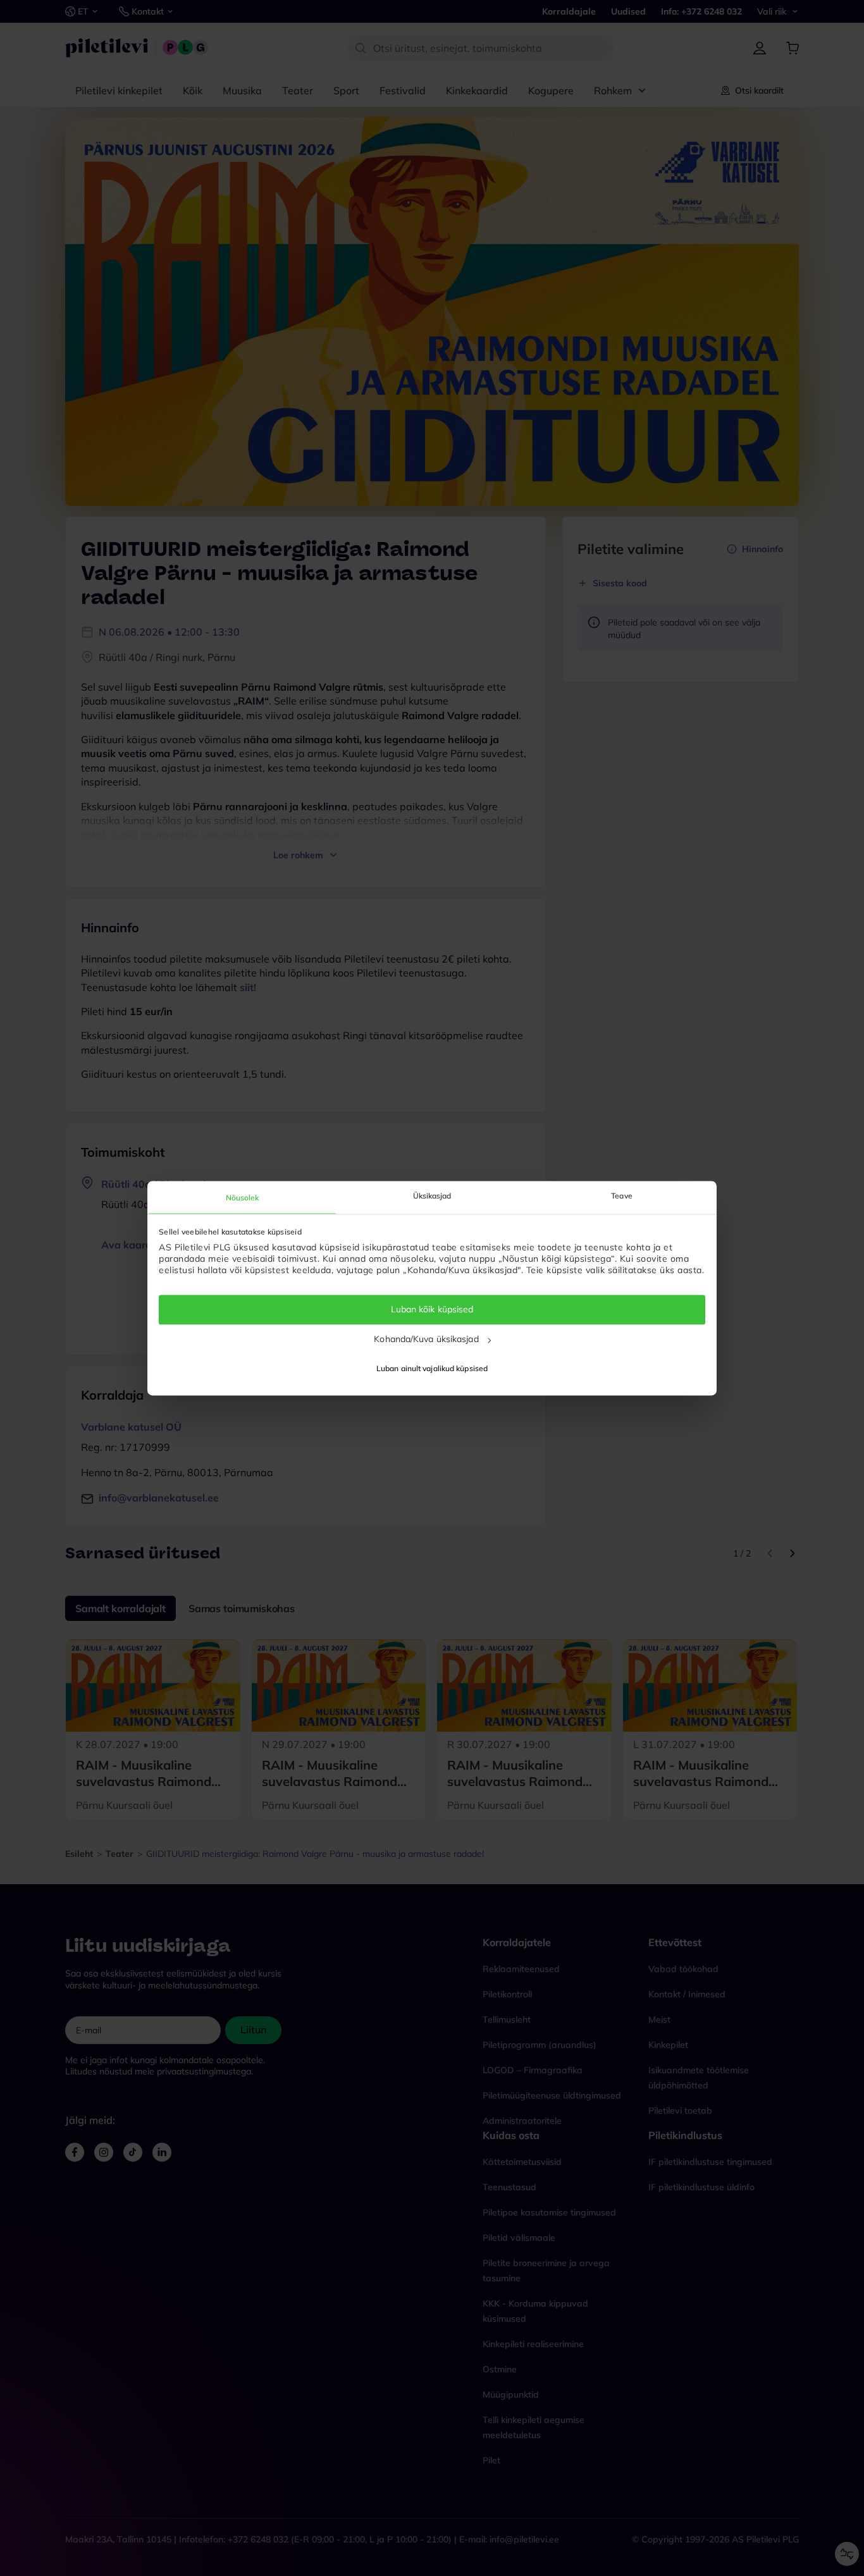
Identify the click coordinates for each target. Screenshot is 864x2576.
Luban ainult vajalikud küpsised (432, 1368)
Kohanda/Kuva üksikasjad (426, 1339)
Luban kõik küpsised (432, 1310)
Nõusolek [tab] (243, 1198)
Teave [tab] (622, 1196)
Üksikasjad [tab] (432, 1196)
